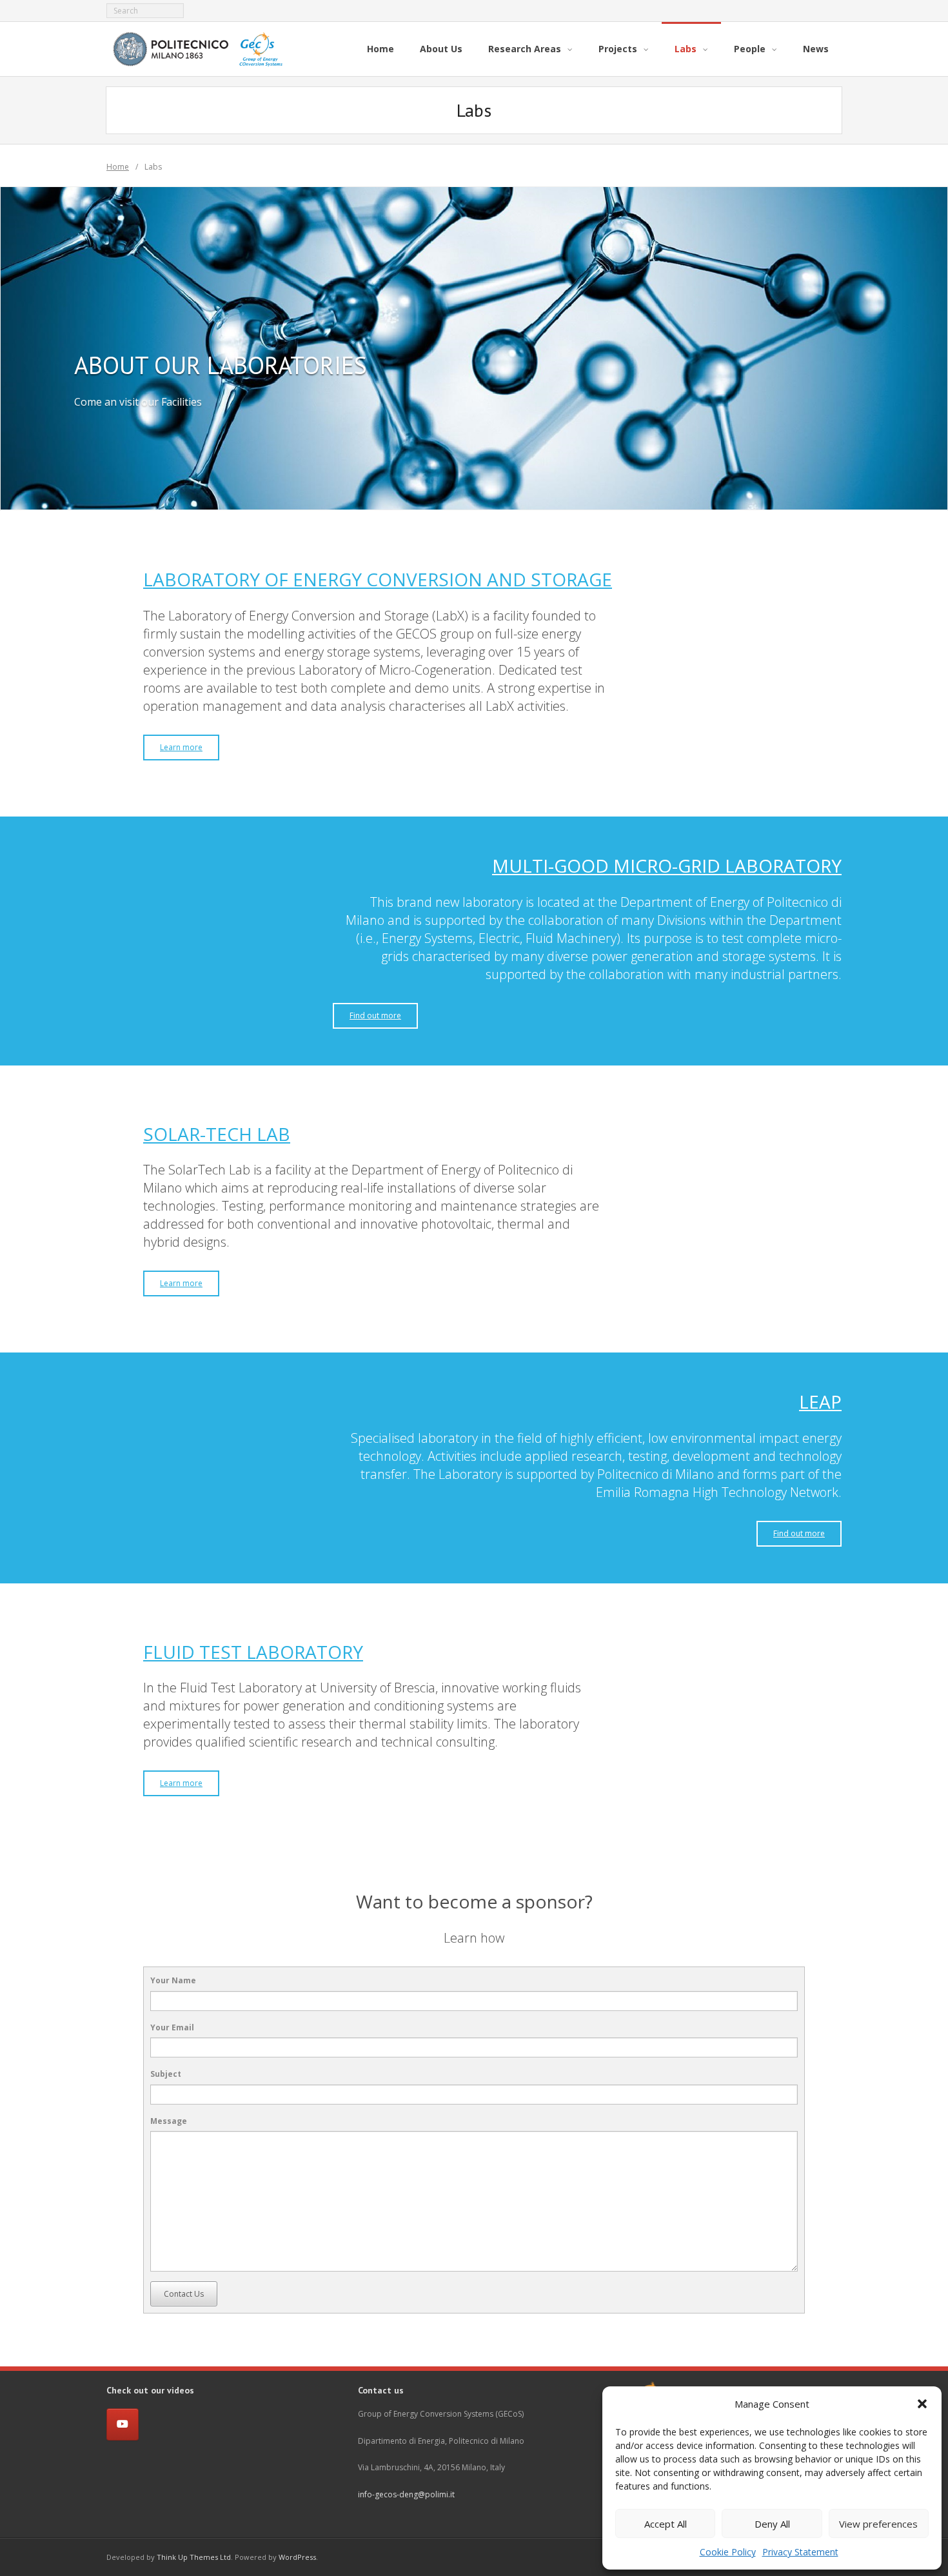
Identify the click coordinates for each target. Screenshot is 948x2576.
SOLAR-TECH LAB (217, 1134)
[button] (922, 2404)
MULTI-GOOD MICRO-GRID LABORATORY (667, 866)
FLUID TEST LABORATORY (253, 1652)
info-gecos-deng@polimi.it (406, 2494)
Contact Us (184, 2294)
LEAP (820, 1402)
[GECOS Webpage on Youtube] (123, 2424)
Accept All (666, 2524)
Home (118, 167)
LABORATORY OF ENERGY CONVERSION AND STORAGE (378, 579)
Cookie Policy (728, 2552)
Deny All (772, 2524)
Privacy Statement (800, 2552)
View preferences (878, 2524)
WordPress (297, 2557)
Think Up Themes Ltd (194, 2557)
